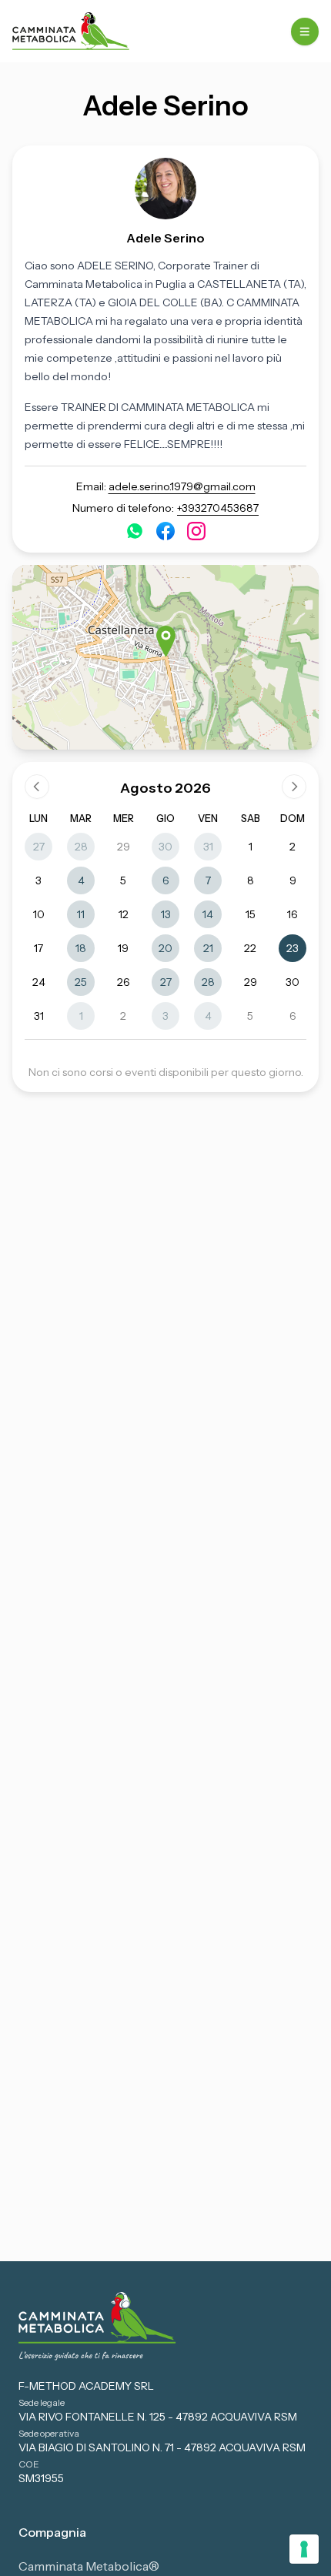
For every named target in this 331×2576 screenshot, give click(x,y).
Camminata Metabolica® (89, 2566)
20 (165, 948)
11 (81, 914)
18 (81, 948)
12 (124, 914)
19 (123, 948)
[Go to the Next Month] (294, 787)
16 (293, 914)
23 (293, 948)
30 (165, 847)
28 (81, 847)
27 (39, 847)
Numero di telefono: (165, 508)
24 (39, 982)
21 (208, 948)
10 (39, 914)
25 (81, 982)
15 (251, 914)
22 (250, 948)
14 (208, 914)
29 (124, 847)
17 (38, 948)
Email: (166, 486)
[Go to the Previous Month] (37, 787)
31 (208, 847)
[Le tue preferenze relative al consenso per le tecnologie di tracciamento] (304, 2549)
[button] (166, 641)
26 (124, 982)
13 (166, 914)
